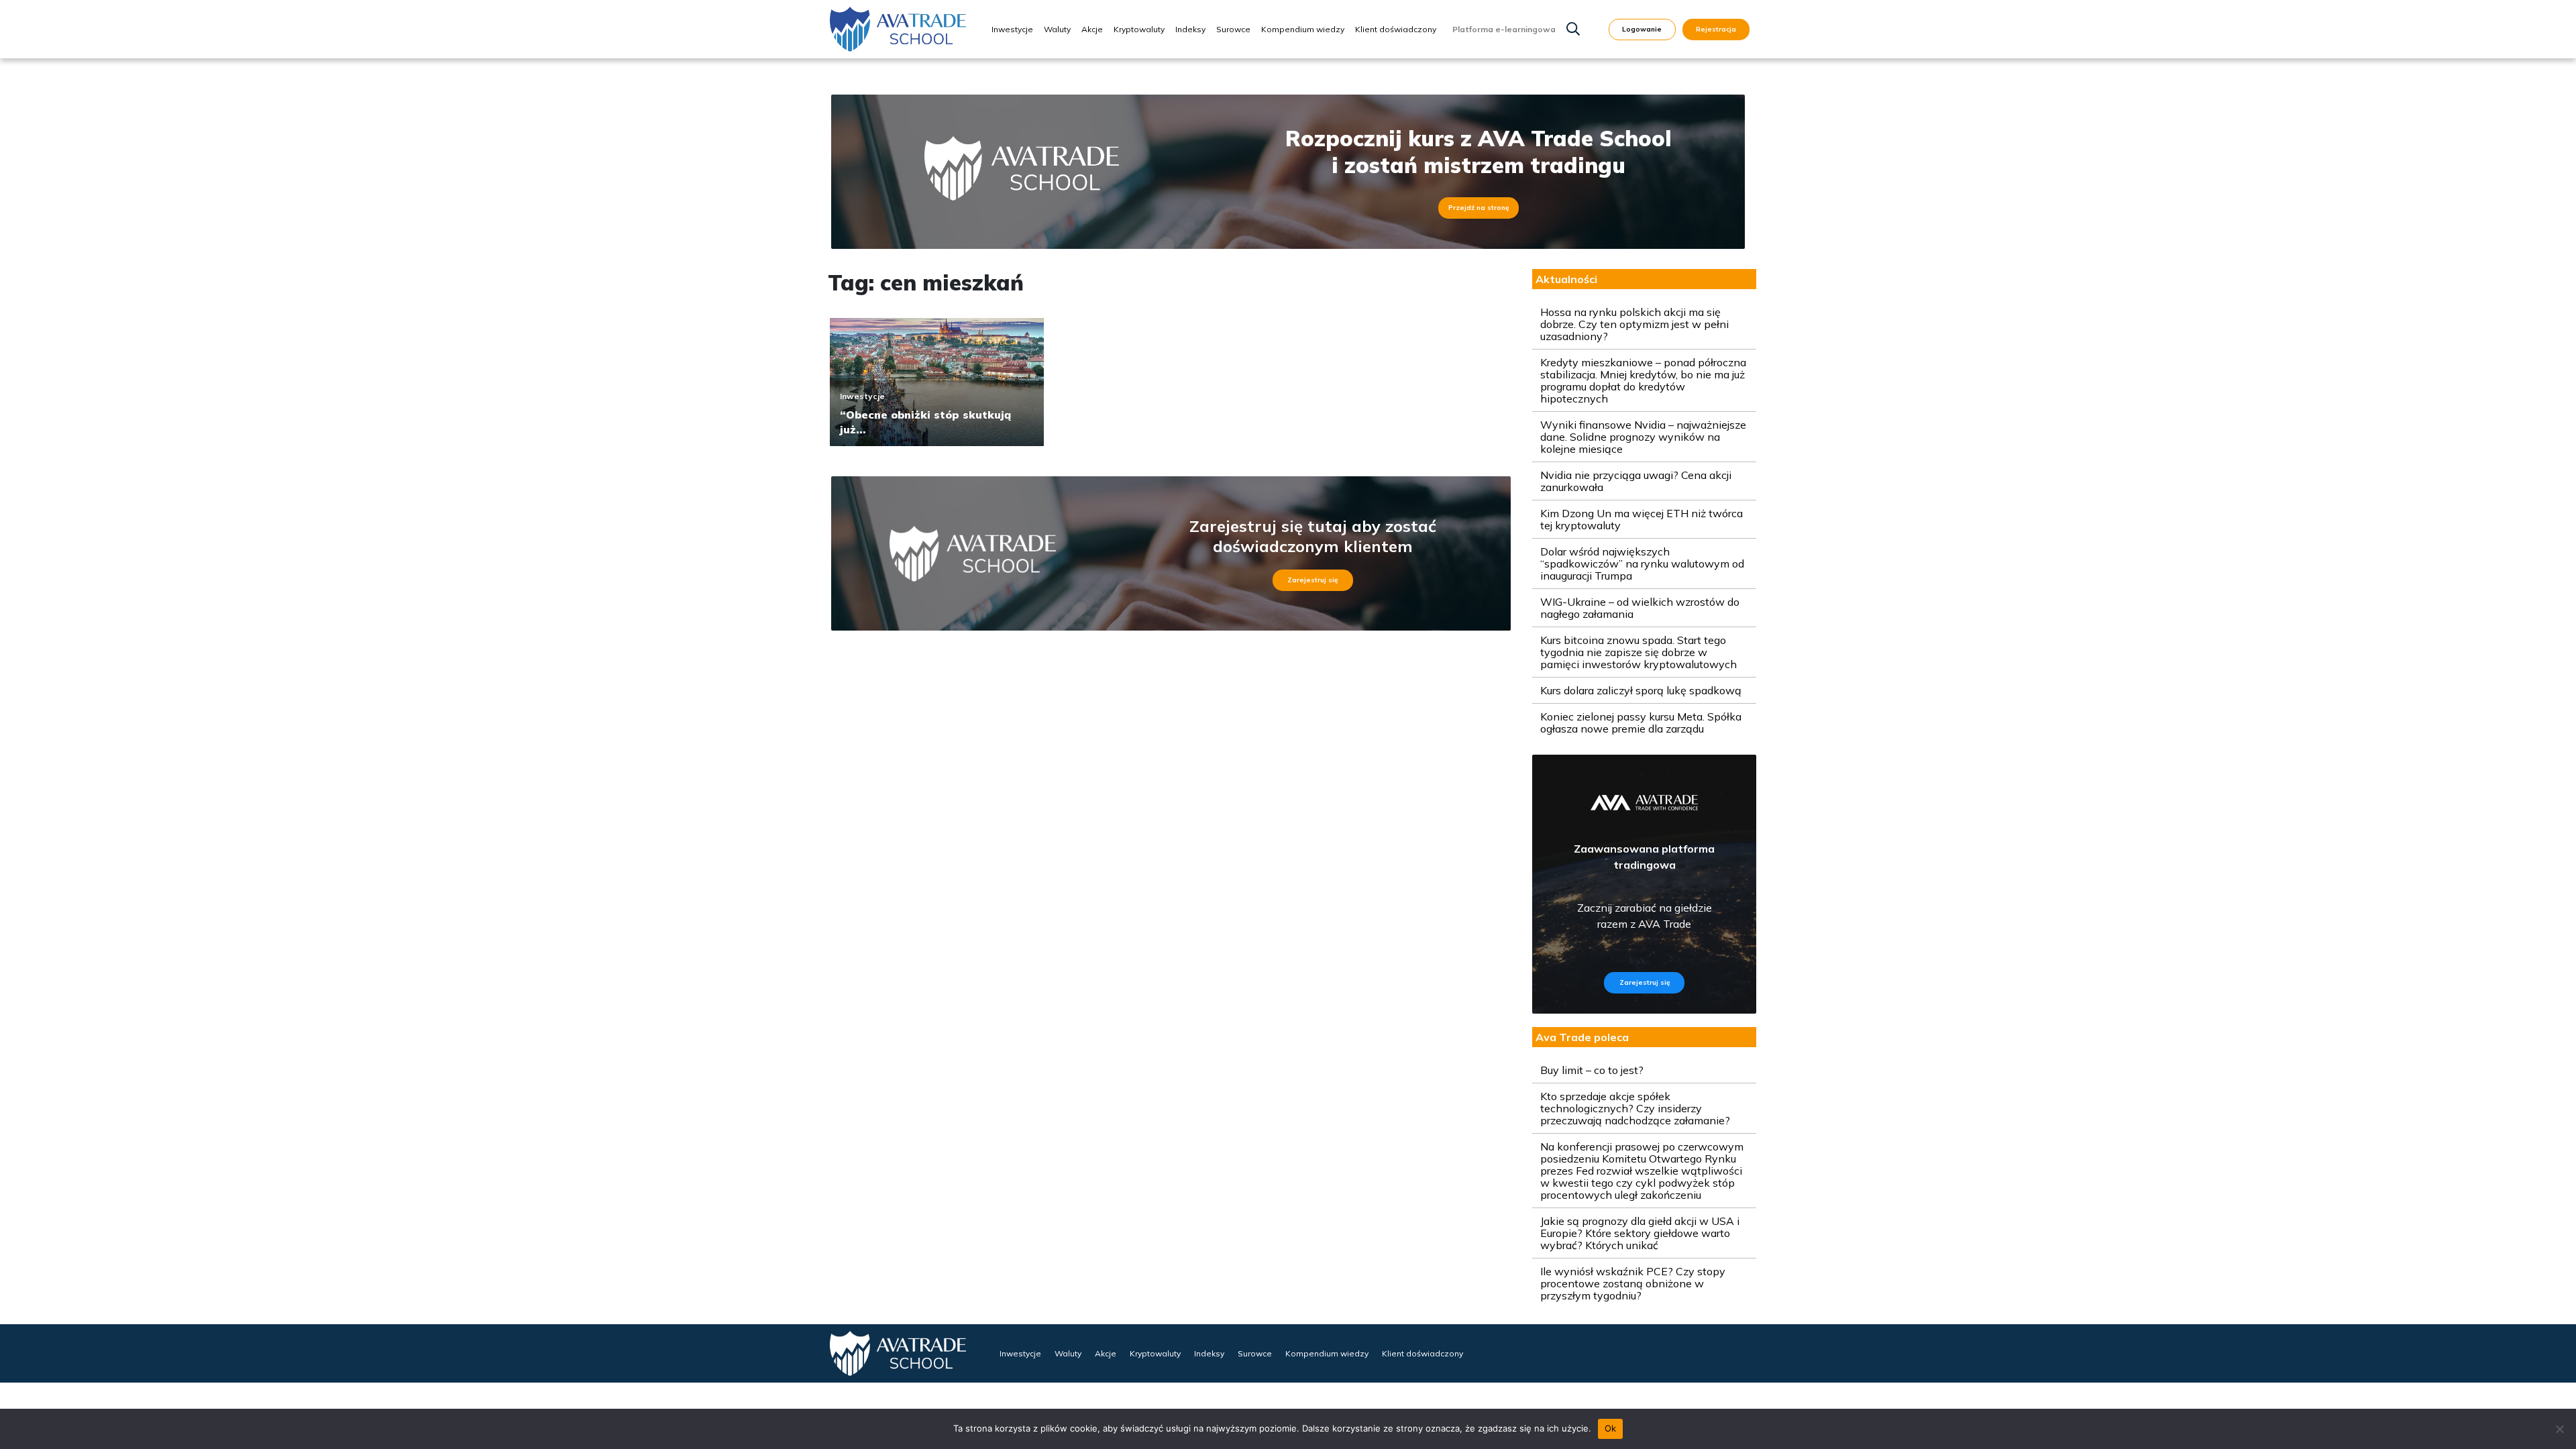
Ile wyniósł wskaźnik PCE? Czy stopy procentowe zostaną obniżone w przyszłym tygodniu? (1633, 1283)
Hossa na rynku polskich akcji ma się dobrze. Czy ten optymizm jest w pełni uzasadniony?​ (1634, 324)
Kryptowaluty (1139, 29)
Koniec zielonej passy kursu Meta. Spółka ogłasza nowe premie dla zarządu (1641, 722)
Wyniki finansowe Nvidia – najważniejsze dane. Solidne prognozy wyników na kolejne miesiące (1643, 437)
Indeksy (1190, 29)
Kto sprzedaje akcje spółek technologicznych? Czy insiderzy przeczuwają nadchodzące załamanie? (1635, 1108)
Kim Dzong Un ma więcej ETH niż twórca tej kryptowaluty (1642, 519)
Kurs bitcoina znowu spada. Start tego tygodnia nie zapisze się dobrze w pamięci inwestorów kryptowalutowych (1639, 652)
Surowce (1233, 29)
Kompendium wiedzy (1303, 29)
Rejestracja (1716, 29)
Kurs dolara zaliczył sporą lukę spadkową (1641, 690)
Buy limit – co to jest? (1592, 1070)
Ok (1611, 1428)
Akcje (1092, 29)
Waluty (1057, 29)
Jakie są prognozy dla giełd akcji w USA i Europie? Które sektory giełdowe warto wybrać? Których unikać (1640, 1233)
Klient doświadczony (1396, 29)
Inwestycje (1012, 29)
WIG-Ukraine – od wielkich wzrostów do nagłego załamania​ (1640, 608)
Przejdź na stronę (1479, 208)
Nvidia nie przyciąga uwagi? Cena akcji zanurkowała (1636, 481)
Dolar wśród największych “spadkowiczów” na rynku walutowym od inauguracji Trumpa (1642, 563)
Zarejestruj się (1312, 580)
